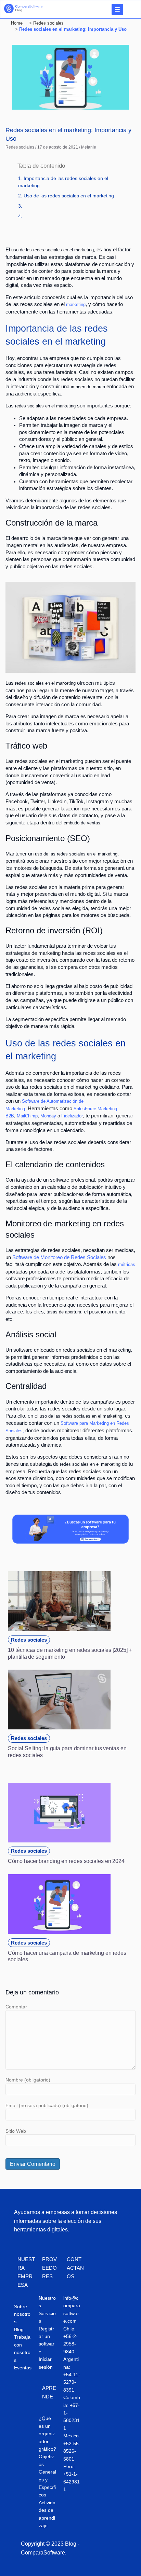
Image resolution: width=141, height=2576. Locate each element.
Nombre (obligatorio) (28, 2080)
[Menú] (117, 9)
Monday (48, 1116)
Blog (19, 2329)
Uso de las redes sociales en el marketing (69, 196)
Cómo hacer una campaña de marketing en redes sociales (67, 1956)
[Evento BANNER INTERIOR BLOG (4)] (70, 1542)
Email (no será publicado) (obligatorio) (47, 2105)
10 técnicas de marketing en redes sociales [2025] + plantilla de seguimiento (70, 1653)
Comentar (16, 2007)
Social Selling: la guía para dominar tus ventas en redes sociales (67, 1752)
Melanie (89, 147)
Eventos (23, 2368)
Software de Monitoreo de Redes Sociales (59, 1257)
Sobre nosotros (22, 2314)
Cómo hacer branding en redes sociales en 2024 (66, 1861)
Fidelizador (72, 1116)
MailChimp (27, 1116)
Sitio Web (16, 2131)
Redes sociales (20, 147)
